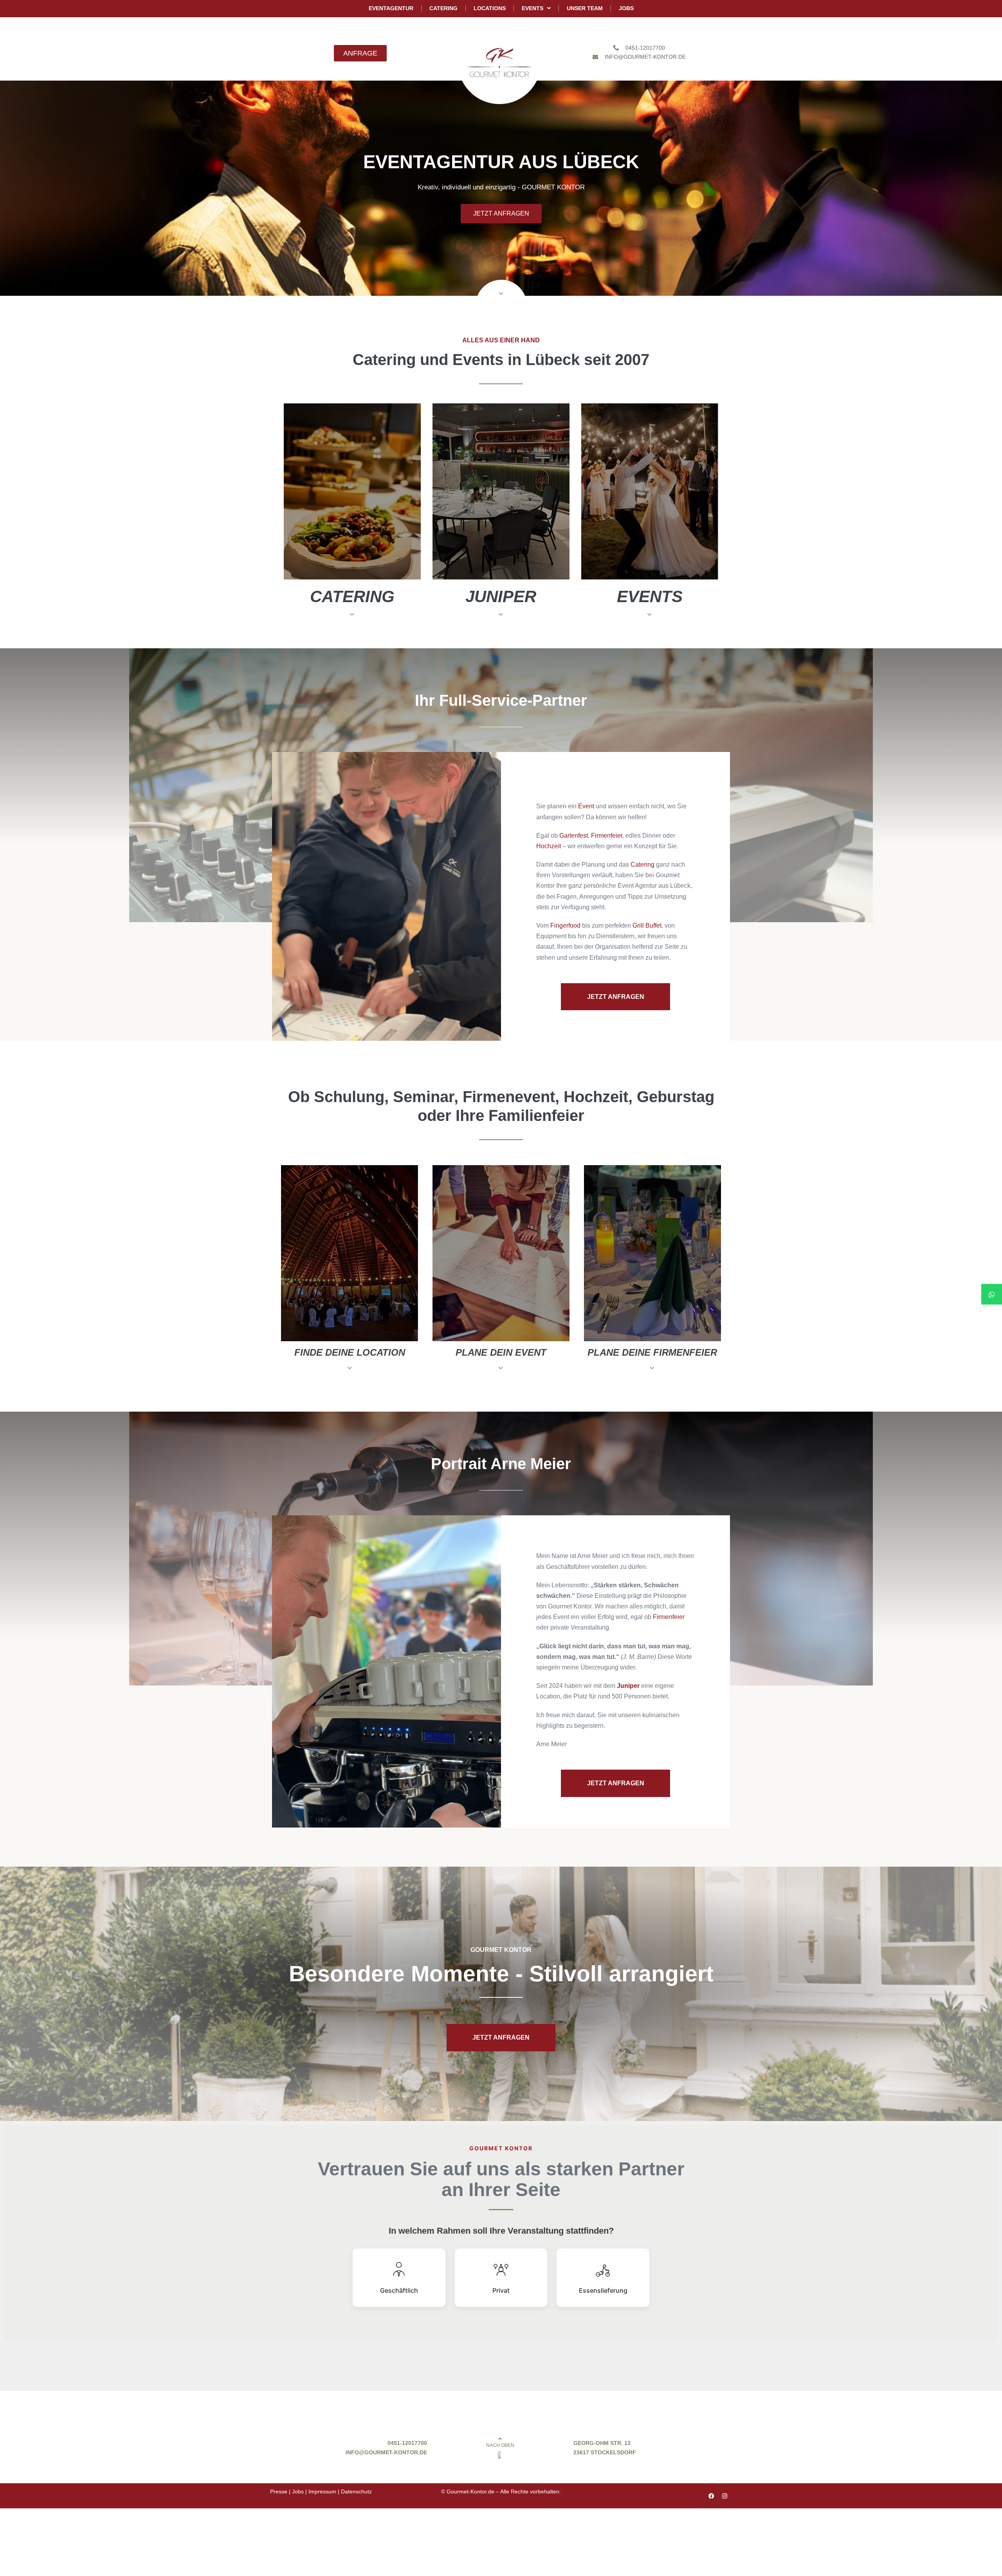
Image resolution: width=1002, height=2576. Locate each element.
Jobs (298, 2491)
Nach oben (500, 2445)
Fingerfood (565, 926)
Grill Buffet (647, 926)
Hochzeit (549, 846)
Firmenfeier (607, 836)
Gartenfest (574, 836)
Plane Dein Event (501, 1352)
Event (586, 806)
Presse (279, 2491)
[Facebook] (711, 2496)
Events (650, 596)
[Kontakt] (992, 1294)
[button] (352, 621)
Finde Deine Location (350, 1352)
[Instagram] (725, 2496)
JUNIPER (501, 596)
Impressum (322, 2491)
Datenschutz (356, 2491)
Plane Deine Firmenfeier (652, 1352)
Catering (352, 596)
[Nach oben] (500, 2439)
